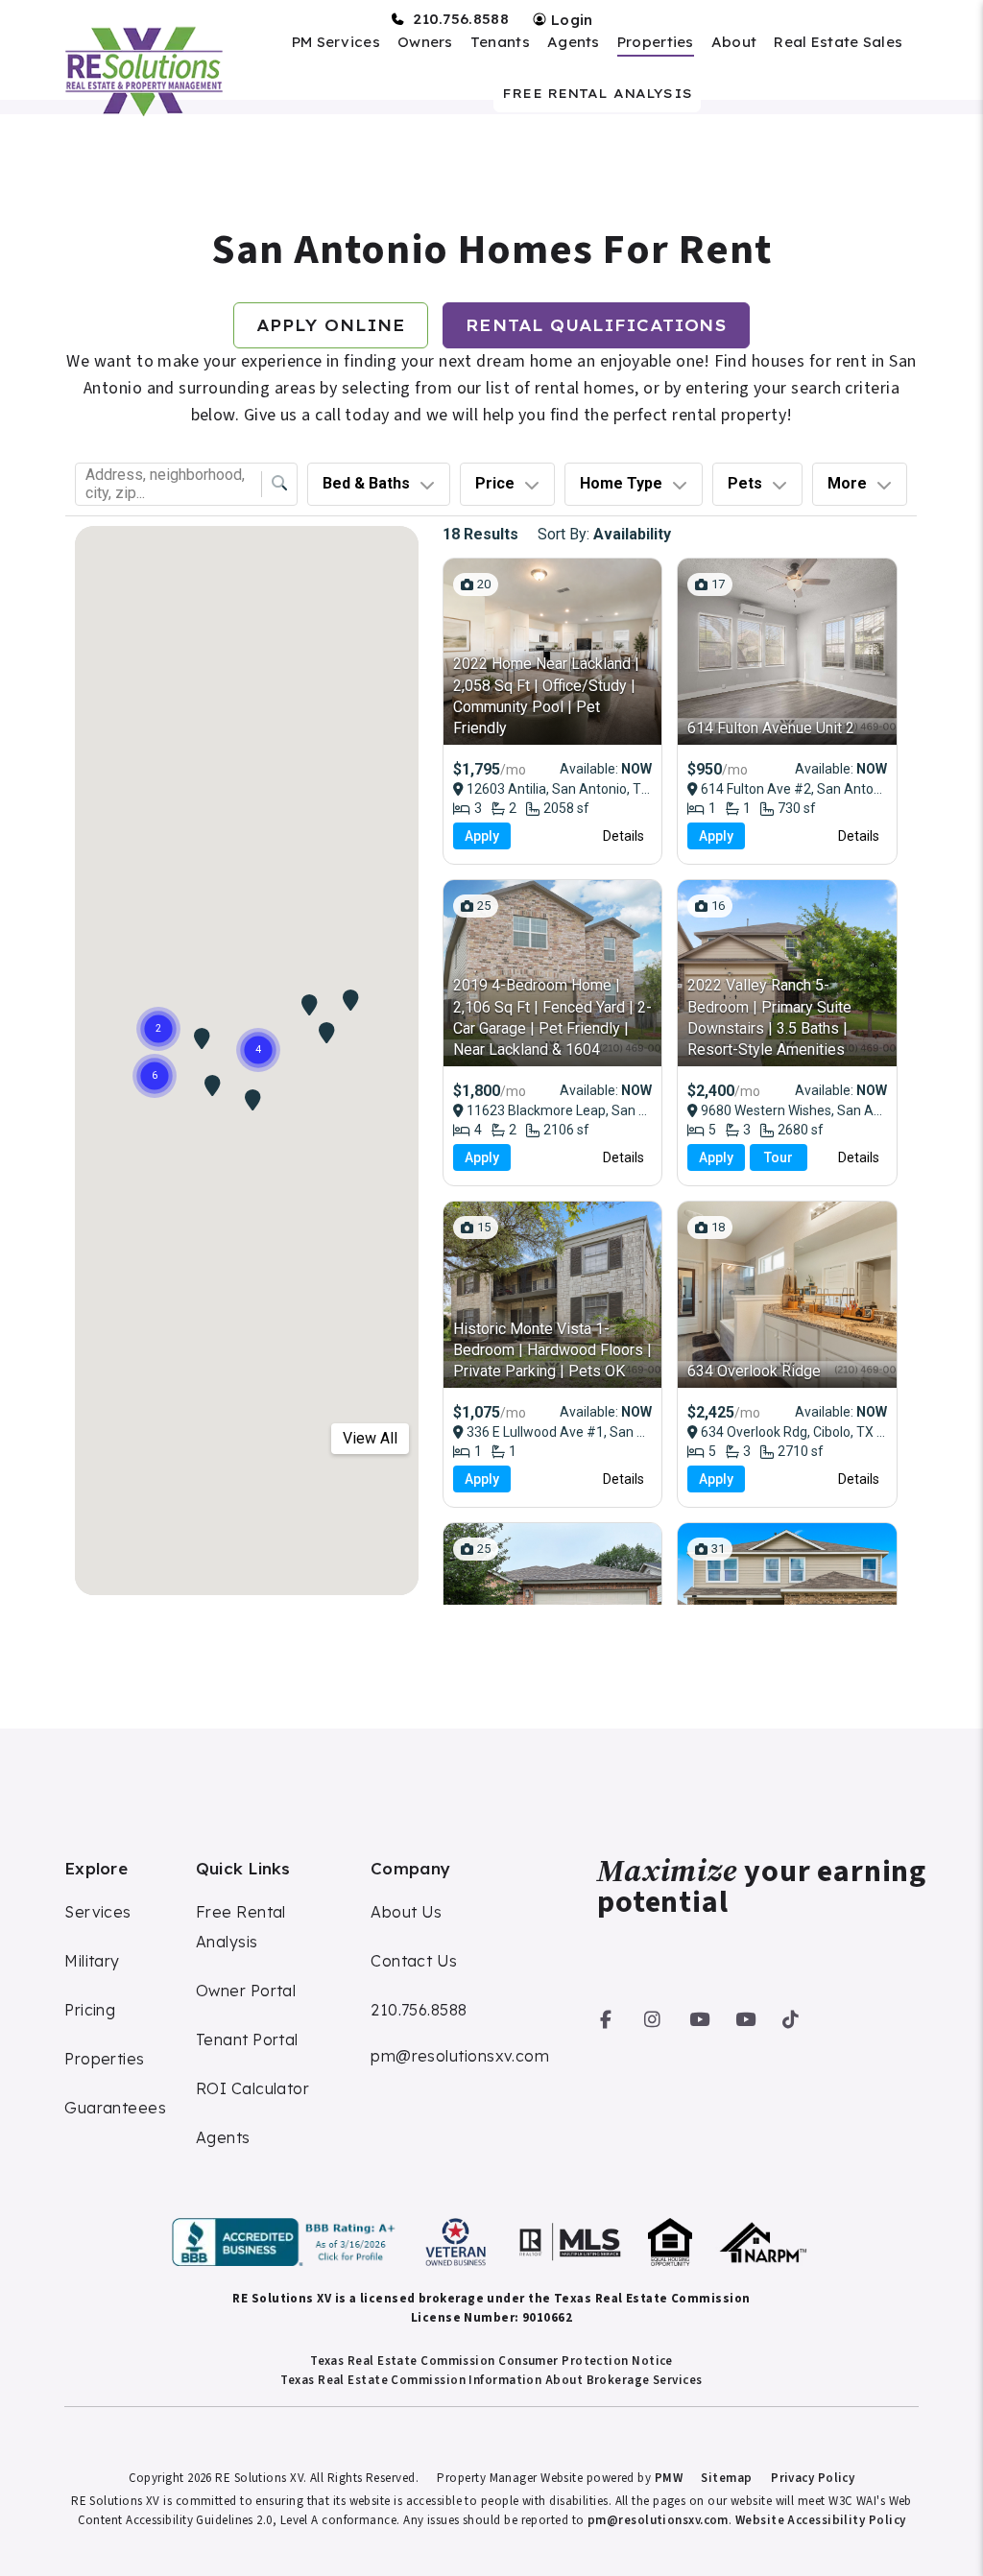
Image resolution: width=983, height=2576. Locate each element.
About (734, 42)
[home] (142, 72)
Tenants (500, 42)
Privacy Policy (813, 2478)
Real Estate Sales (838, 42)
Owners (425, 42)
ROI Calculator (252, 2088)
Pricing (90, 2010)
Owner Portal (246, 1991)
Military (92, 1961)
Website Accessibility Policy (821, 2520)
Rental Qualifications (596, 325)
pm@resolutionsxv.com (460, 2056)
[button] (606, 2016)
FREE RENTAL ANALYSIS (597, 93)
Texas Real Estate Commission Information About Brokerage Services (491, 2380)
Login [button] (570, 20)
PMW (669, 2478)
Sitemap (726, 2478)
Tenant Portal (247, 2039)
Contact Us (414, 1961)
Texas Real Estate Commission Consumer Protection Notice (491, 2361)
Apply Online (331, 325)
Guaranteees (115, 2108)
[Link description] (287, 2242)
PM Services (336, 42)
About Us (407, 1912)
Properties (656, 42)
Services (98, 1912)
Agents (574, 42)
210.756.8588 (461, 19)
